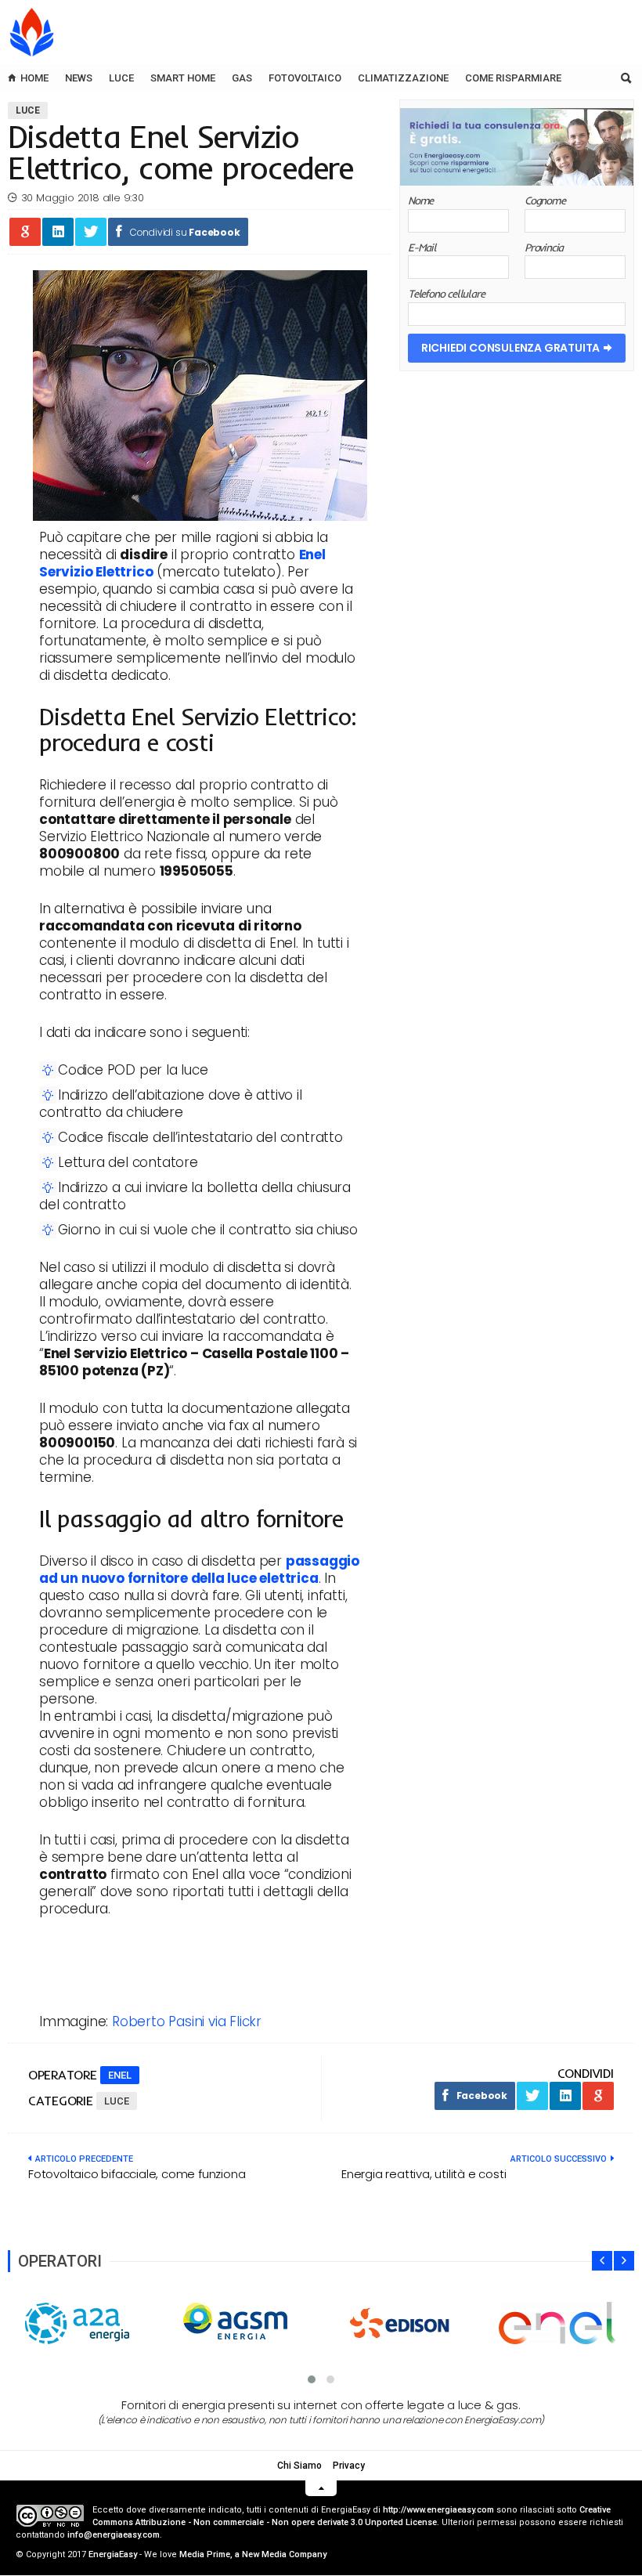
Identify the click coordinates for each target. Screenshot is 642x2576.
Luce (121, 78)
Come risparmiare (513, 78)
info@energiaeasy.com (114, 2535)
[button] (312, 2379)
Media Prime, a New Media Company (253, 2554)
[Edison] (400, 2323)
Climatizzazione (403, 78)
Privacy (349, 2466)
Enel (120, 2075)
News (79, 78)
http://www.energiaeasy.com (438, 2510)
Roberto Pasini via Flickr (187, 2021)
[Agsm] (241, 2323)
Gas (242, 78)
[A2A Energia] (82, 2323)
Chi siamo (299, 2466)
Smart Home (183, 78)
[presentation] (602, 2261)
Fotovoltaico (305, 78)
